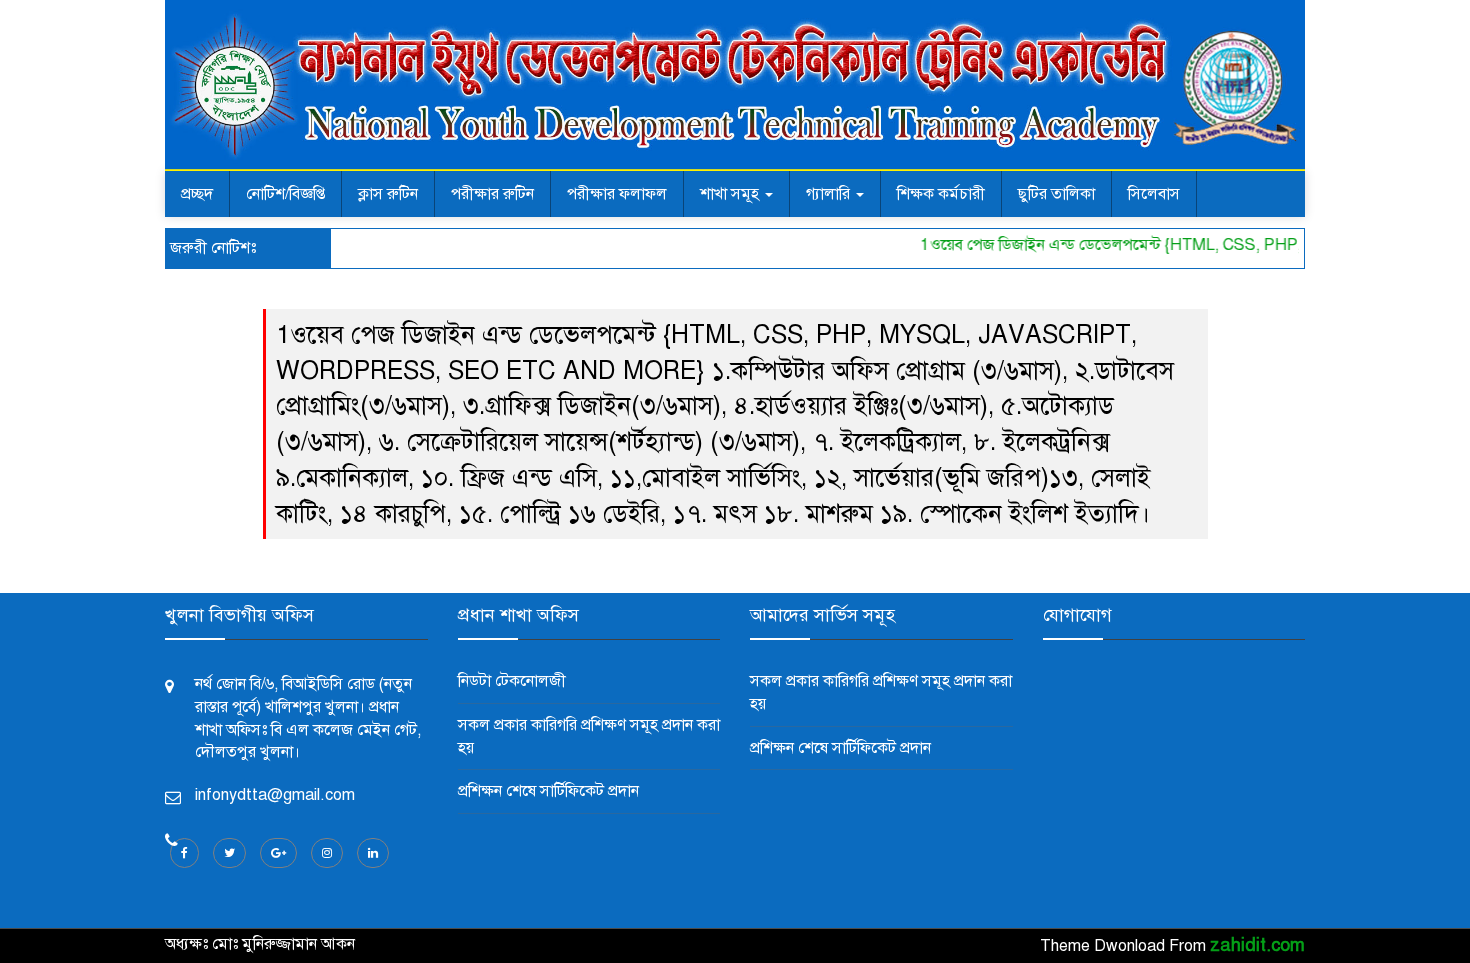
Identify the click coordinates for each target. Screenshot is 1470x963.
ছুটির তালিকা (1056, 194)
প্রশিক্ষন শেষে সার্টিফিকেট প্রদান (548, 791)
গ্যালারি (830, 194)
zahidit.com (1257, 945)
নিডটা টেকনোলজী (512, 681)
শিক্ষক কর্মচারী (941, 194)
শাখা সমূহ (731, 194)
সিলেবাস (1154, 194)
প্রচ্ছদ (197, 194)
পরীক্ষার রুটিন (492, 194)
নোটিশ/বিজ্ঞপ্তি (285, 194)
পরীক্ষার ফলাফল (617, 194)
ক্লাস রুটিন (388, 194)
